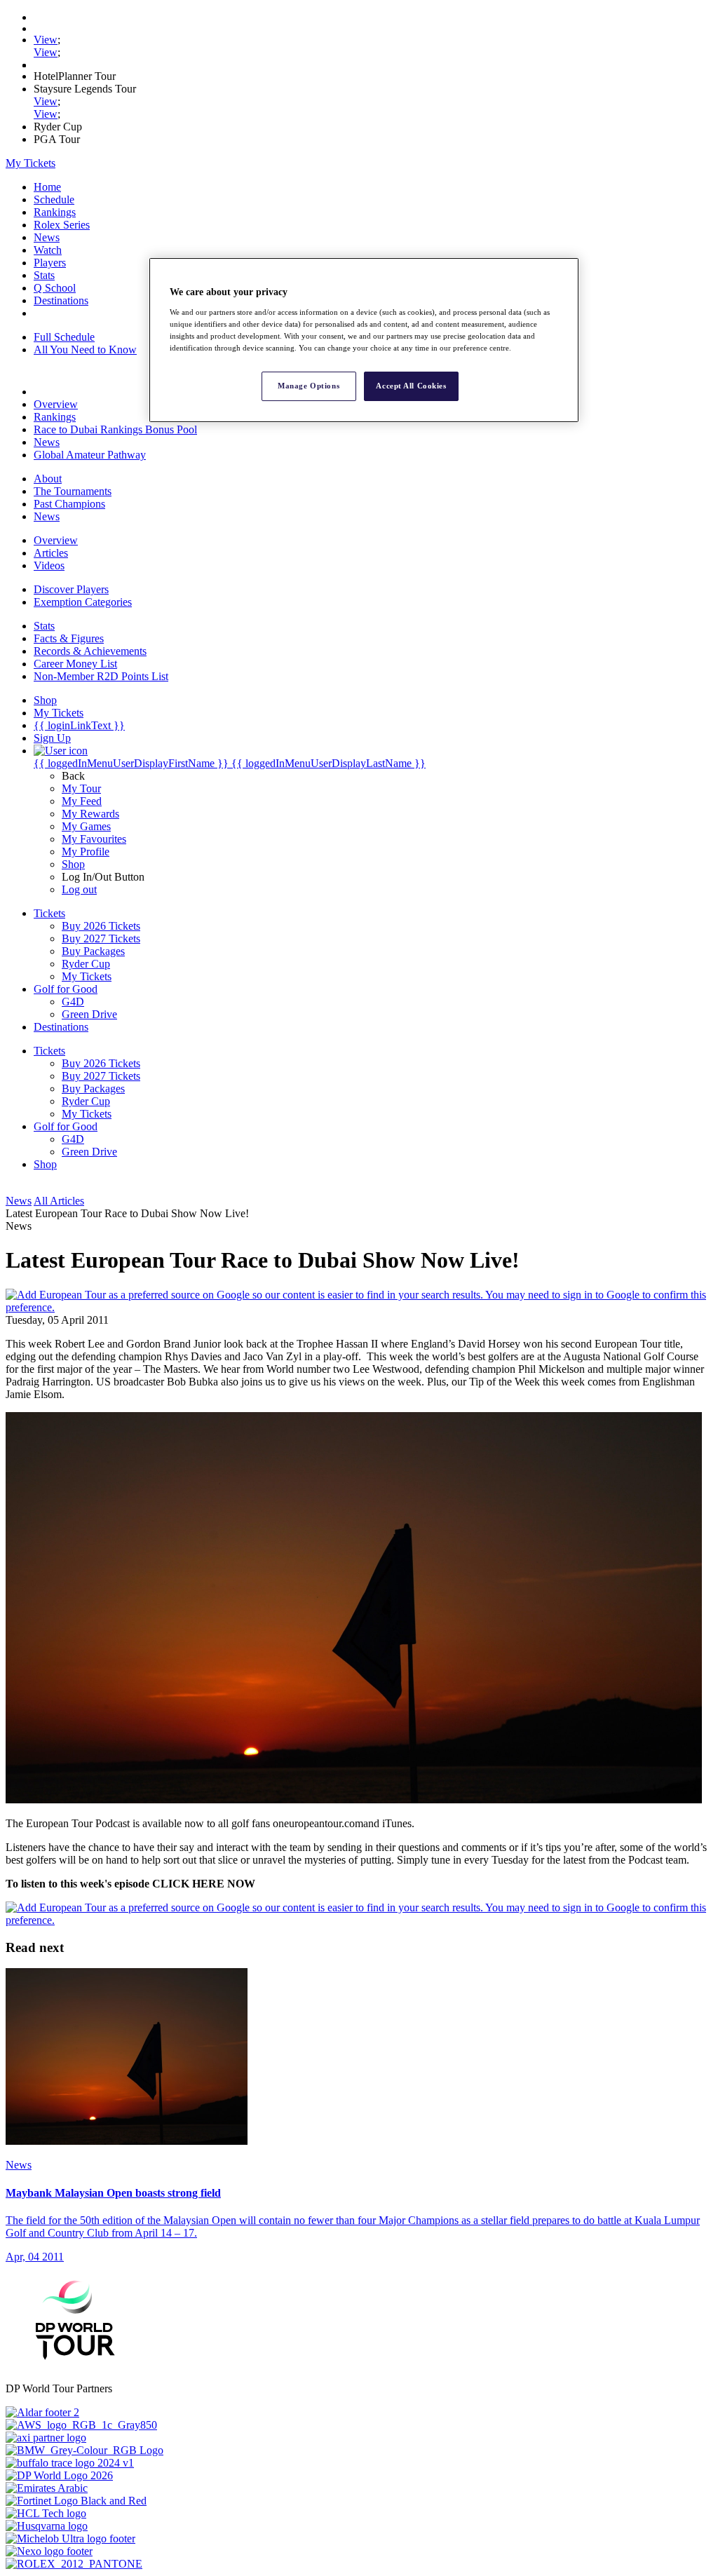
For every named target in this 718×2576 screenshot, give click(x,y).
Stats (44, 275)
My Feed (82, 801)
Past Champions (69, 504)
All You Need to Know (85, 350)
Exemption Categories (83, 602)
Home (47, 187)
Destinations (61, 300)
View (46, 40)
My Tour (81, 788)
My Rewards (90, 814)
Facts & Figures (69, 638)
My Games (86, 826)
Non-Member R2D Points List (101, 676)
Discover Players (71, 589)
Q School (55, 288)
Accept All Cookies (411, 386)
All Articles (59, 1201)
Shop (73, 864)
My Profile (86, 852)
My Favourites (94, 839)
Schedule (54, 199)
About (48, 479)
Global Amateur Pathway (90, 455)
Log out (79, 889)
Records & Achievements (90, 651)
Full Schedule (64, 337)
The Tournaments (73, 491)
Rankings (55, 212)
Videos (49, 565)
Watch (48, 250)
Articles (51, 553)
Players (50, 263)
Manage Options (309, 386)
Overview (56, 404)
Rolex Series (62, 225)
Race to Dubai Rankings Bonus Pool (115, 429)
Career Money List (75, 664)
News (47, 237)
